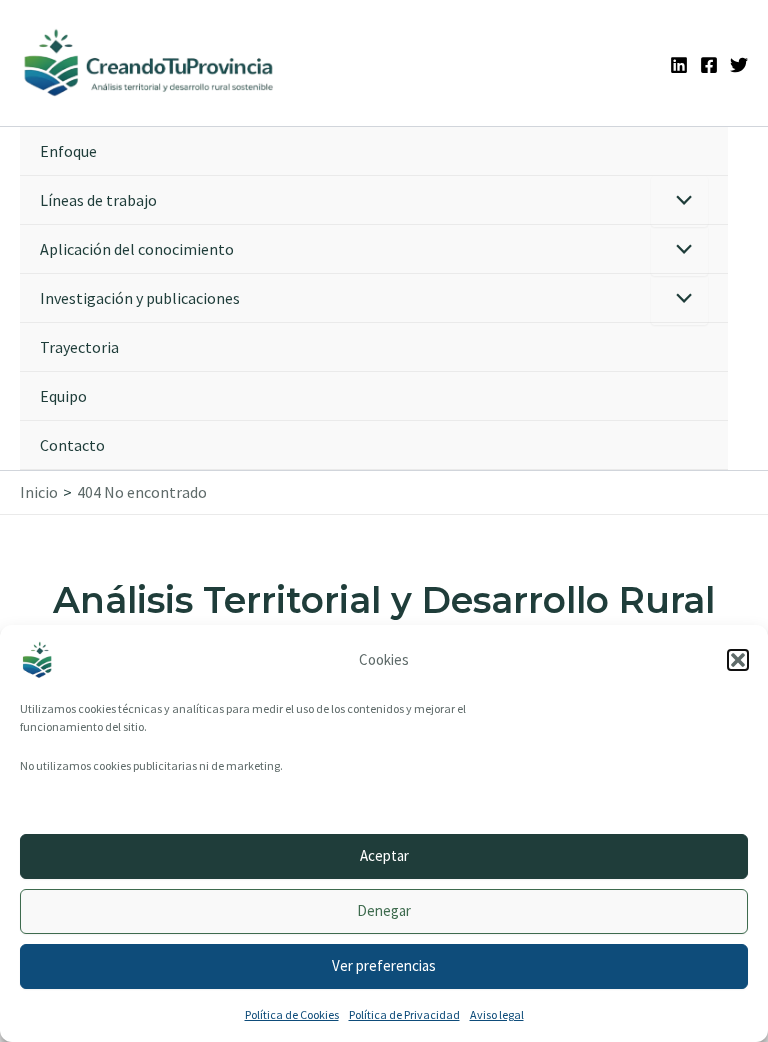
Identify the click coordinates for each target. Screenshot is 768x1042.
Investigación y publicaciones (140, 298)
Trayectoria (79, 347)
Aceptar (384, 855)
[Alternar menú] (679, 201)
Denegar (384, 910)
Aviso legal (497, 1014)
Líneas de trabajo (98, 200)
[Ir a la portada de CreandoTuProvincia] (149, 63)
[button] (738, 660)
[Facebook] (709, 65)
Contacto (72, 445)
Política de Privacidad (404, 1014)
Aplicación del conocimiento (137, 249)
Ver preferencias (384, 965)
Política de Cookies (292, 1014)
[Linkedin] (679, 65)
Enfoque (68, 151)
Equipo (63, 396)
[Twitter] (739, 65)
